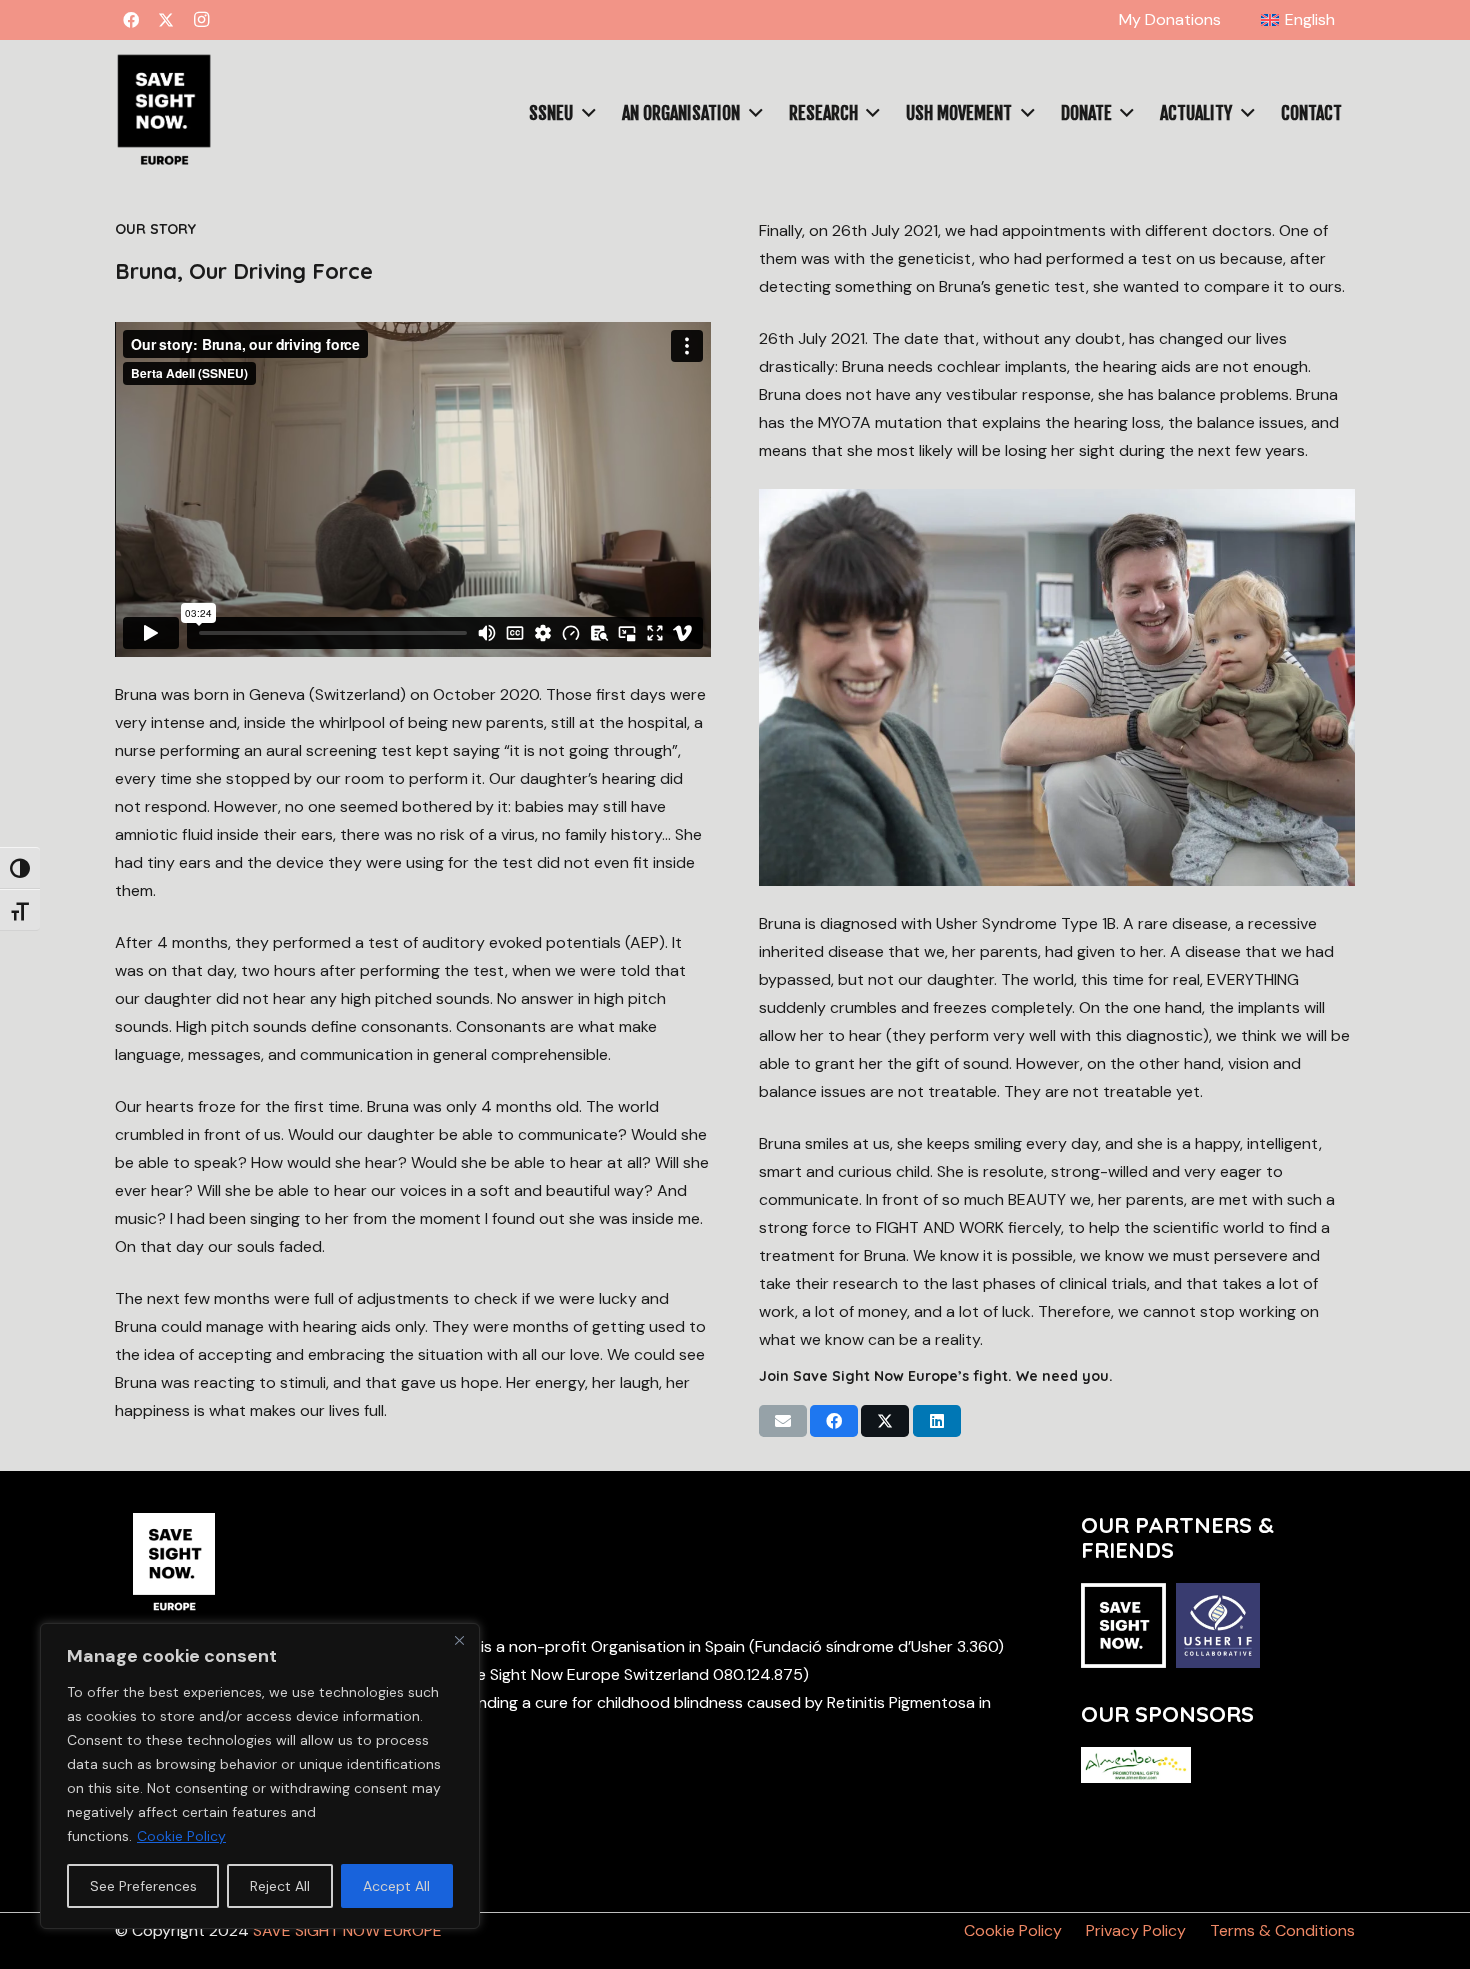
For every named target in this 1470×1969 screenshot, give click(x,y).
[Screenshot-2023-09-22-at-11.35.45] (163, 113)
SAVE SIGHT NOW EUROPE (347, 1930)
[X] (166, 20)
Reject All (280, 1886)
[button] (1345, 20)
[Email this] (783, 1421)
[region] (260, 1776)
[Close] (459, 1640)
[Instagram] (201, 20)
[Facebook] (131, 20)
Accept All (396, 1886)
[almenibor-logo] (1136, 1765)
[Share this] (834, 1421)
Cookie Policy (181, 1836)
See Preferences (143, 1886)
